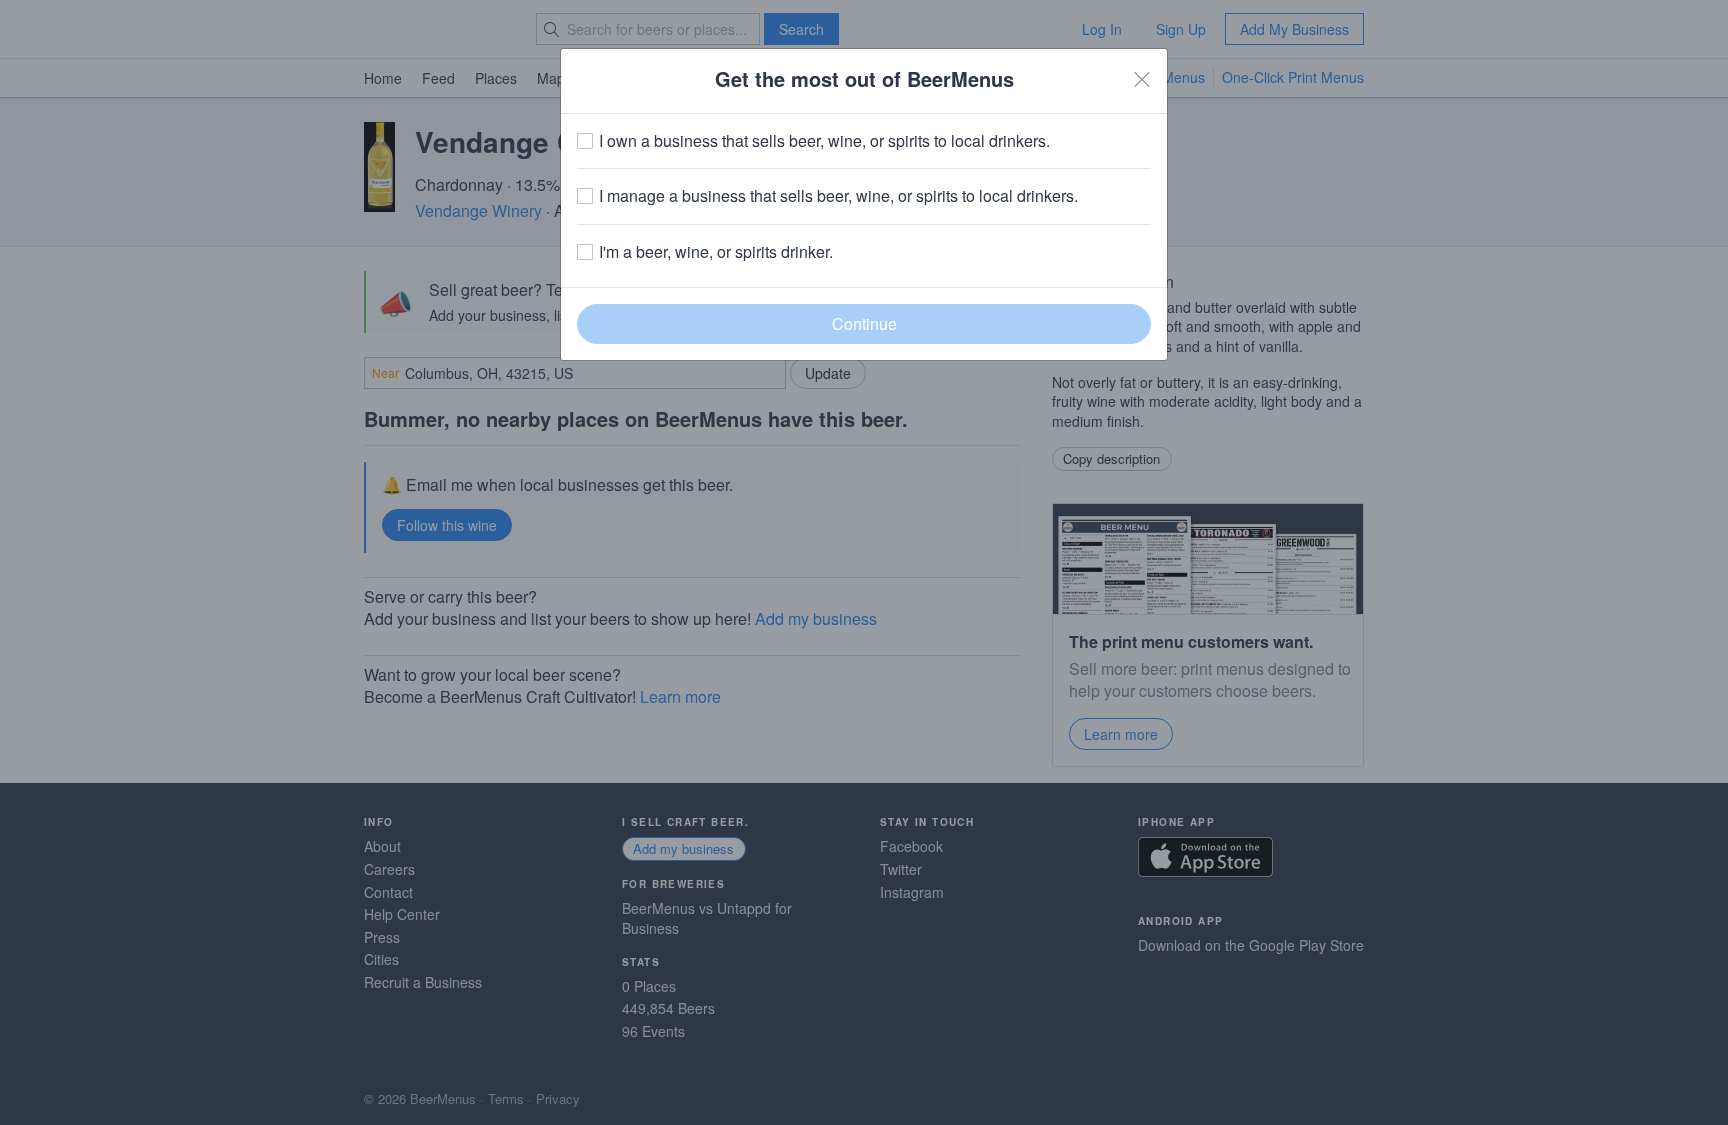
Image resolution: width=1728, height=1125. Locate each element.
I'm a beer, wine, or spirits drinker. (716, 252)
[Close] (1142, 79)
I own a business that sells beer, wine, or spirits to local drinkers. (824, 141)
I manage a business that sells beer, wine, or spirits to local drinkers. (838, 196)
